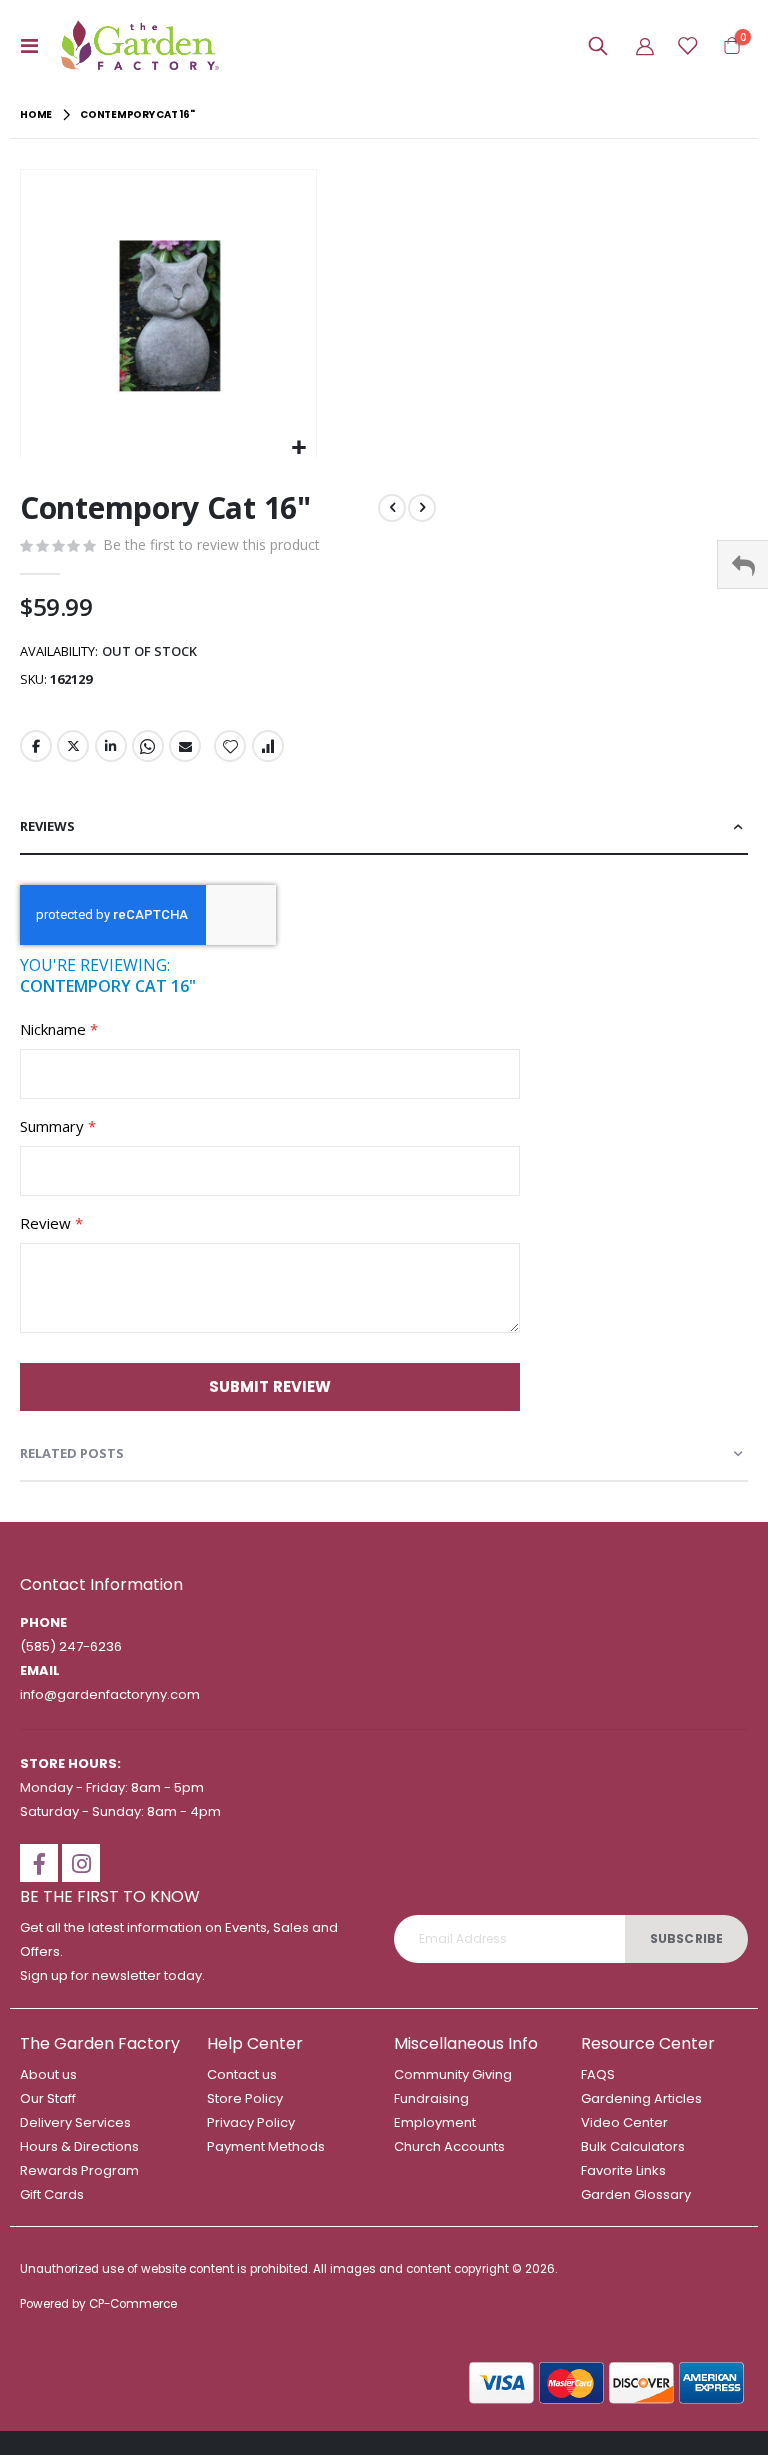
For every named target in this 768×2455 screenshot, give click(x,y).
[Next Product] (422, 508)
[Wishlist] (687, 45)
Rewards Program (79, 2170)
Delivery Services (75, 2122)
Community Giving (453, 2074)
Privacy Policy (251, 2122)
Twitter (73, 746)
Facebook (36, 746)
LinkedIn (111, 746)
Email (185, 746)
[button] (298, 447)
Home (36, 114)
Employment (435, 2122)
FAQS (598, 2074)
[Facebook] (39, 1863)
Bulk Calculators (633, 2146)
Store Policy (245, 2098)
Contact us (242, 2074)
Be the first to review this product (211, 544)
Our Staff (48, 2098)
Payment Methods (266, 2146)
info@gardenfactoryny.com (110, 1694)
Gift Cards (52, 2194)
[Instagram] (81, 1863)
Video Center (624, 2122)
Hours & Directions (79, 2146)
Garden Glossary (636, 2194)
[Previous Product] (392, 508)
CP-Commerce (133, 2304)
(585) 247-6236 (71, 1646)
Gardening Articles (641, 2098)
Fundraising (431, 2098)
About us (48, 2074)
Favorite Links (623, 2170)
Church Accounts (449, 2146)
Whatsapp (148, 746)
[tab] (384, 827)
